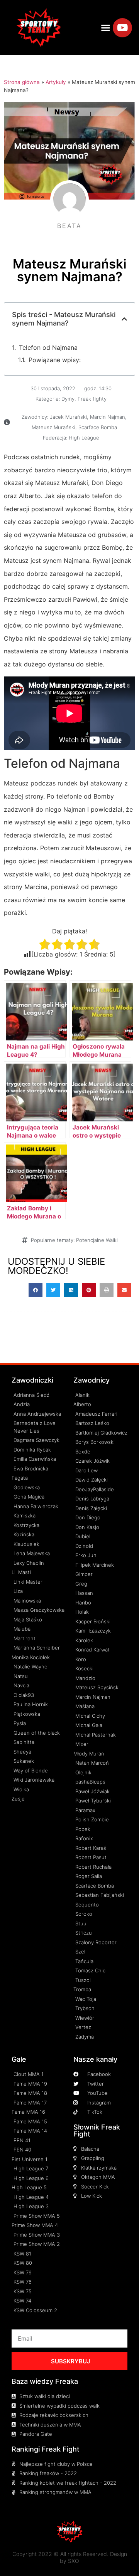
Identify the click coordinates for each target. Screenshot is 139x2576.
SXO (74, 2561)
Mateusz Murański (53, 427)
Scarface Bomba (98, 427)
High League (84, 438)
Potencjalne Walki (97, 1240)
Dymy (68, 399)
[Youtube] (122, 28)
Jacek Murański (68, 417)
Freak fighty (92, 399)
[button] (106, 28)
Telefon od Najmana (48, 347)
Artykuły (56, 82)
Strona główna (22, 82)
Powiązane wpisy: (55, 360)
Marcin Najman (108, 417)
